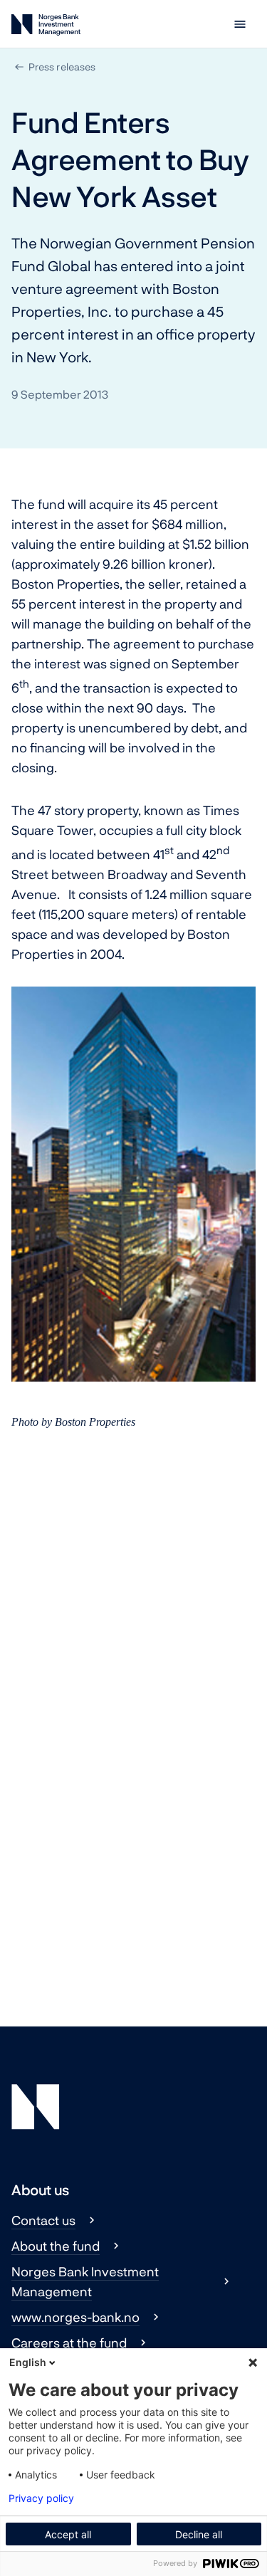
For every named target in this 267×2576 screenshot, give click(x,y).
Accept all (68, 2534)
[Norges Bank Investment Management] (46, 27)
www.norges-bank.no (75, 2317)
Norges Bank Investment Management (85, 2281)
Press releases (62, 67)
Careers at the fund (69, 2343)
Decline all (199, 2534)
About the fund (56, 2246)
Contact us (43, 2220)
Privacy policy (41, 2498)
